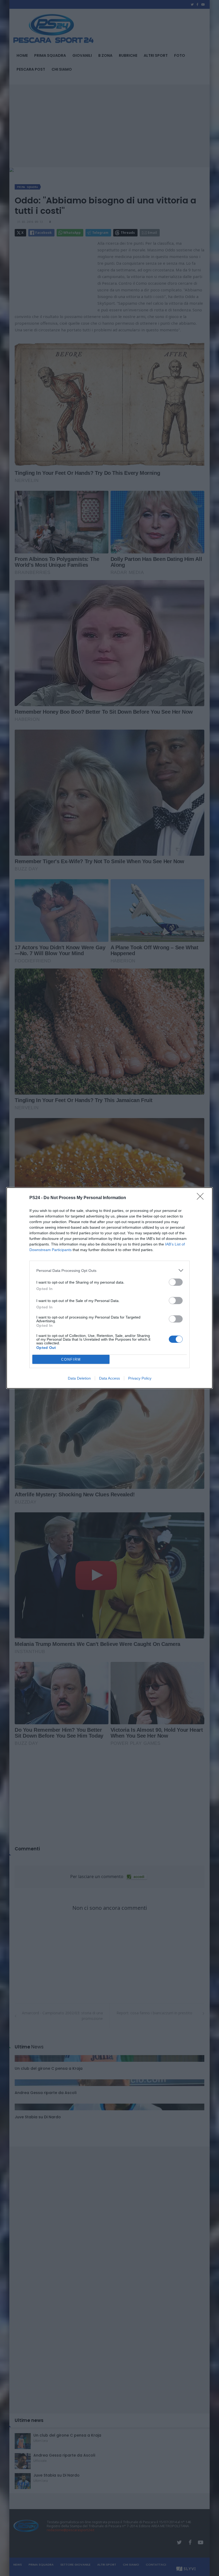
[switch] (176, 1282)
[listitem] (109, 1270)
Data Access (109, 1378)
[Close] (202, 1198)
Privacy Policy (140, 1378)
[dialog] (109, 1288)
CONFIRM (71, 1359)
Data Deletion (79, 1378)
